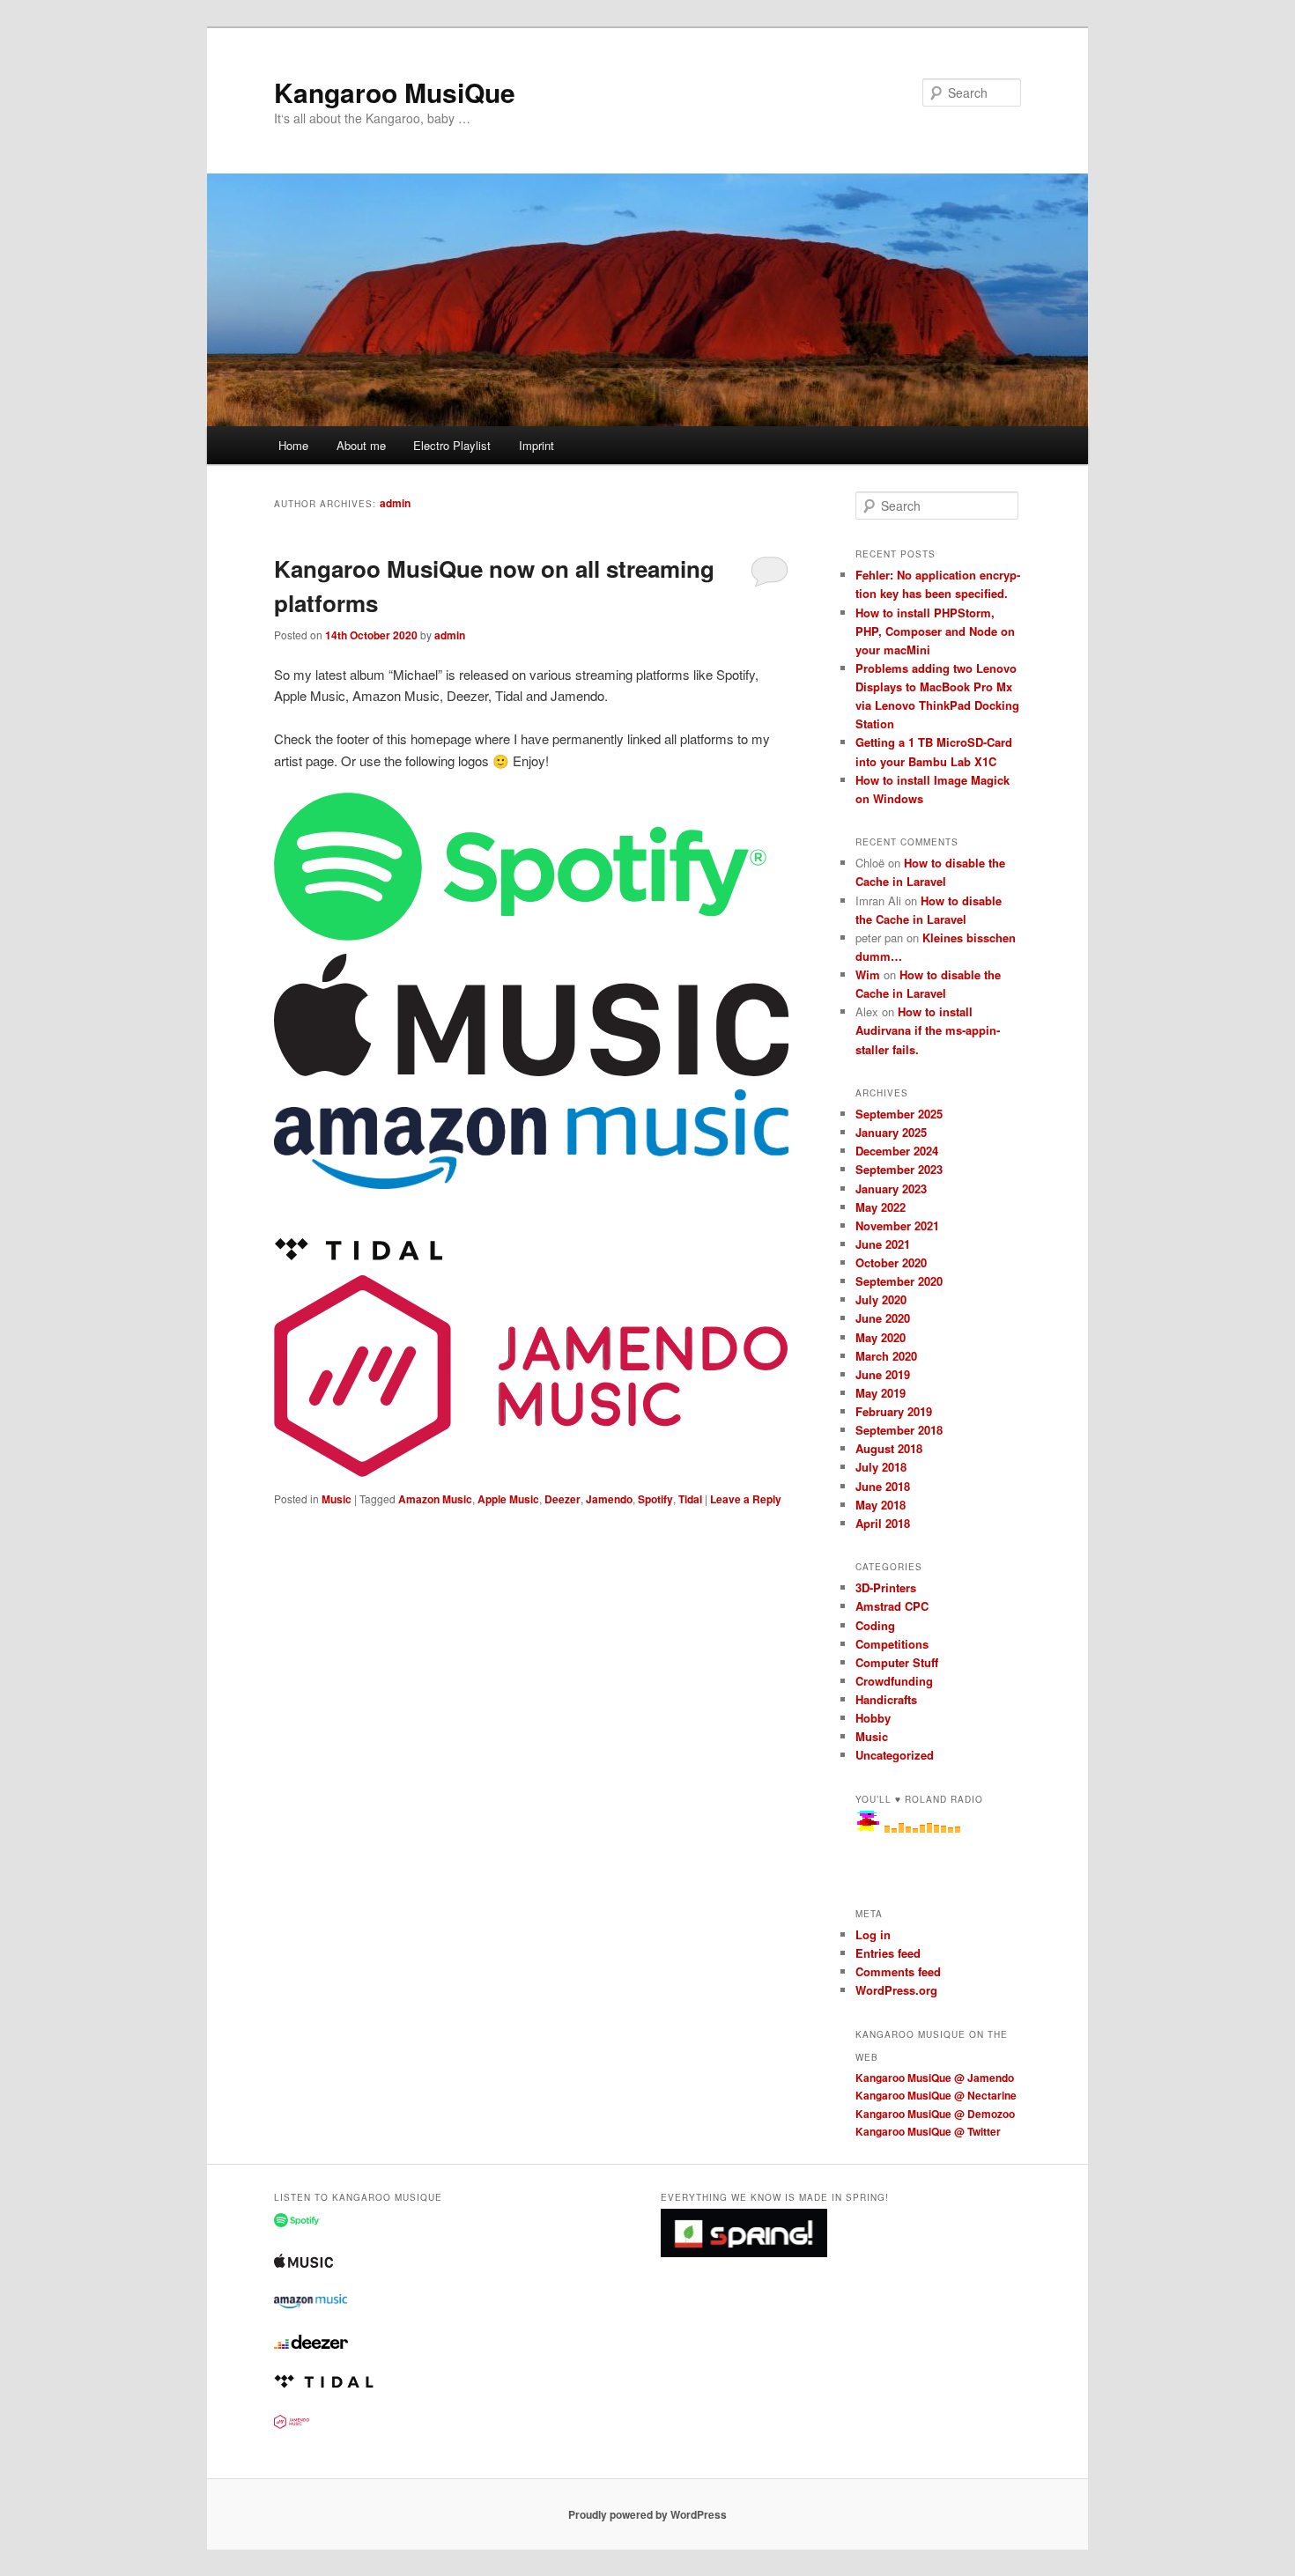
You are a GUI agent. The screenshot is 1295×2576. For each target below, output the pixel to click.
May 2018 (881, 1505)
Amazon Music (435, 1499)
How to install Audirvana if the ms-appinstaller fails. (928, 1030)
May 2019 (881, 1393)
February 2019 (894, 1411)
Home (293, 445)
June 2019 (883, 1374)
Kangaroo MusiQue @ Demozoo (935, 2114)
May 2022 (881, 1207)
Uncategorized (895, 1755)
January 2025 (891, 1132)
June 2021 (883, 1244)
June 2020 (883, 1318)
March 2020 (886, 1356)
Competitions (892, 1644)
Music (337, 1499)
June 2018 (883, 1486)
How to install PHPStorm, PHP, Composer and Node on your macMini (935, 631)
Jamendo (609, 1499)
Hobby (873, 1718)
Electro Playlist (452, 445)
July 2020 (881, 1299)
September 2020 (899, 1281)
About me (361, 445)
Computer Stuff (897, 1662)
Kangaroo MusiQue (395, 92)
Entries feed (888, 1953)
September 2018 (899, 1430)
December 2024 (897, 1151)
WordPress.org (896, 1990)
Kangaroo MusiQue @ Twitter (928, 2131)
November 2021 (897, 1225)
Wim (868, 974)
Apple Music (508, 1499)
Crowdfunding (894, 1681)
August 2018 (889, 1448)
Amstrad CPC (892, 1606)
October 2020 (891, 1262)
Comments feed (898, 1971)
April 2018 (883, 1523)
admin (395, 503)
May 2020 (881, 1337)
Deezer (562, 1499)
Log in (873, 1934)
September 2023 (899, 1169)
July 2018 (881, 1467)
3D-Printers (886, 1587)
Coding (875, 1625)
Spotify (655, 1499)
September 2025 (899, 1114)
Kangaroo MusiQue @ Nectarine (936, 2095)
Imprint (536, 445)
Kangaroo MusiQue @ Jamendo (935, 2078)
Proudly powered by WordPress (647, 2514)
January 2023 (891, 1188)
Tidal (690, 1499)
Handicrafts (886, 1699)
